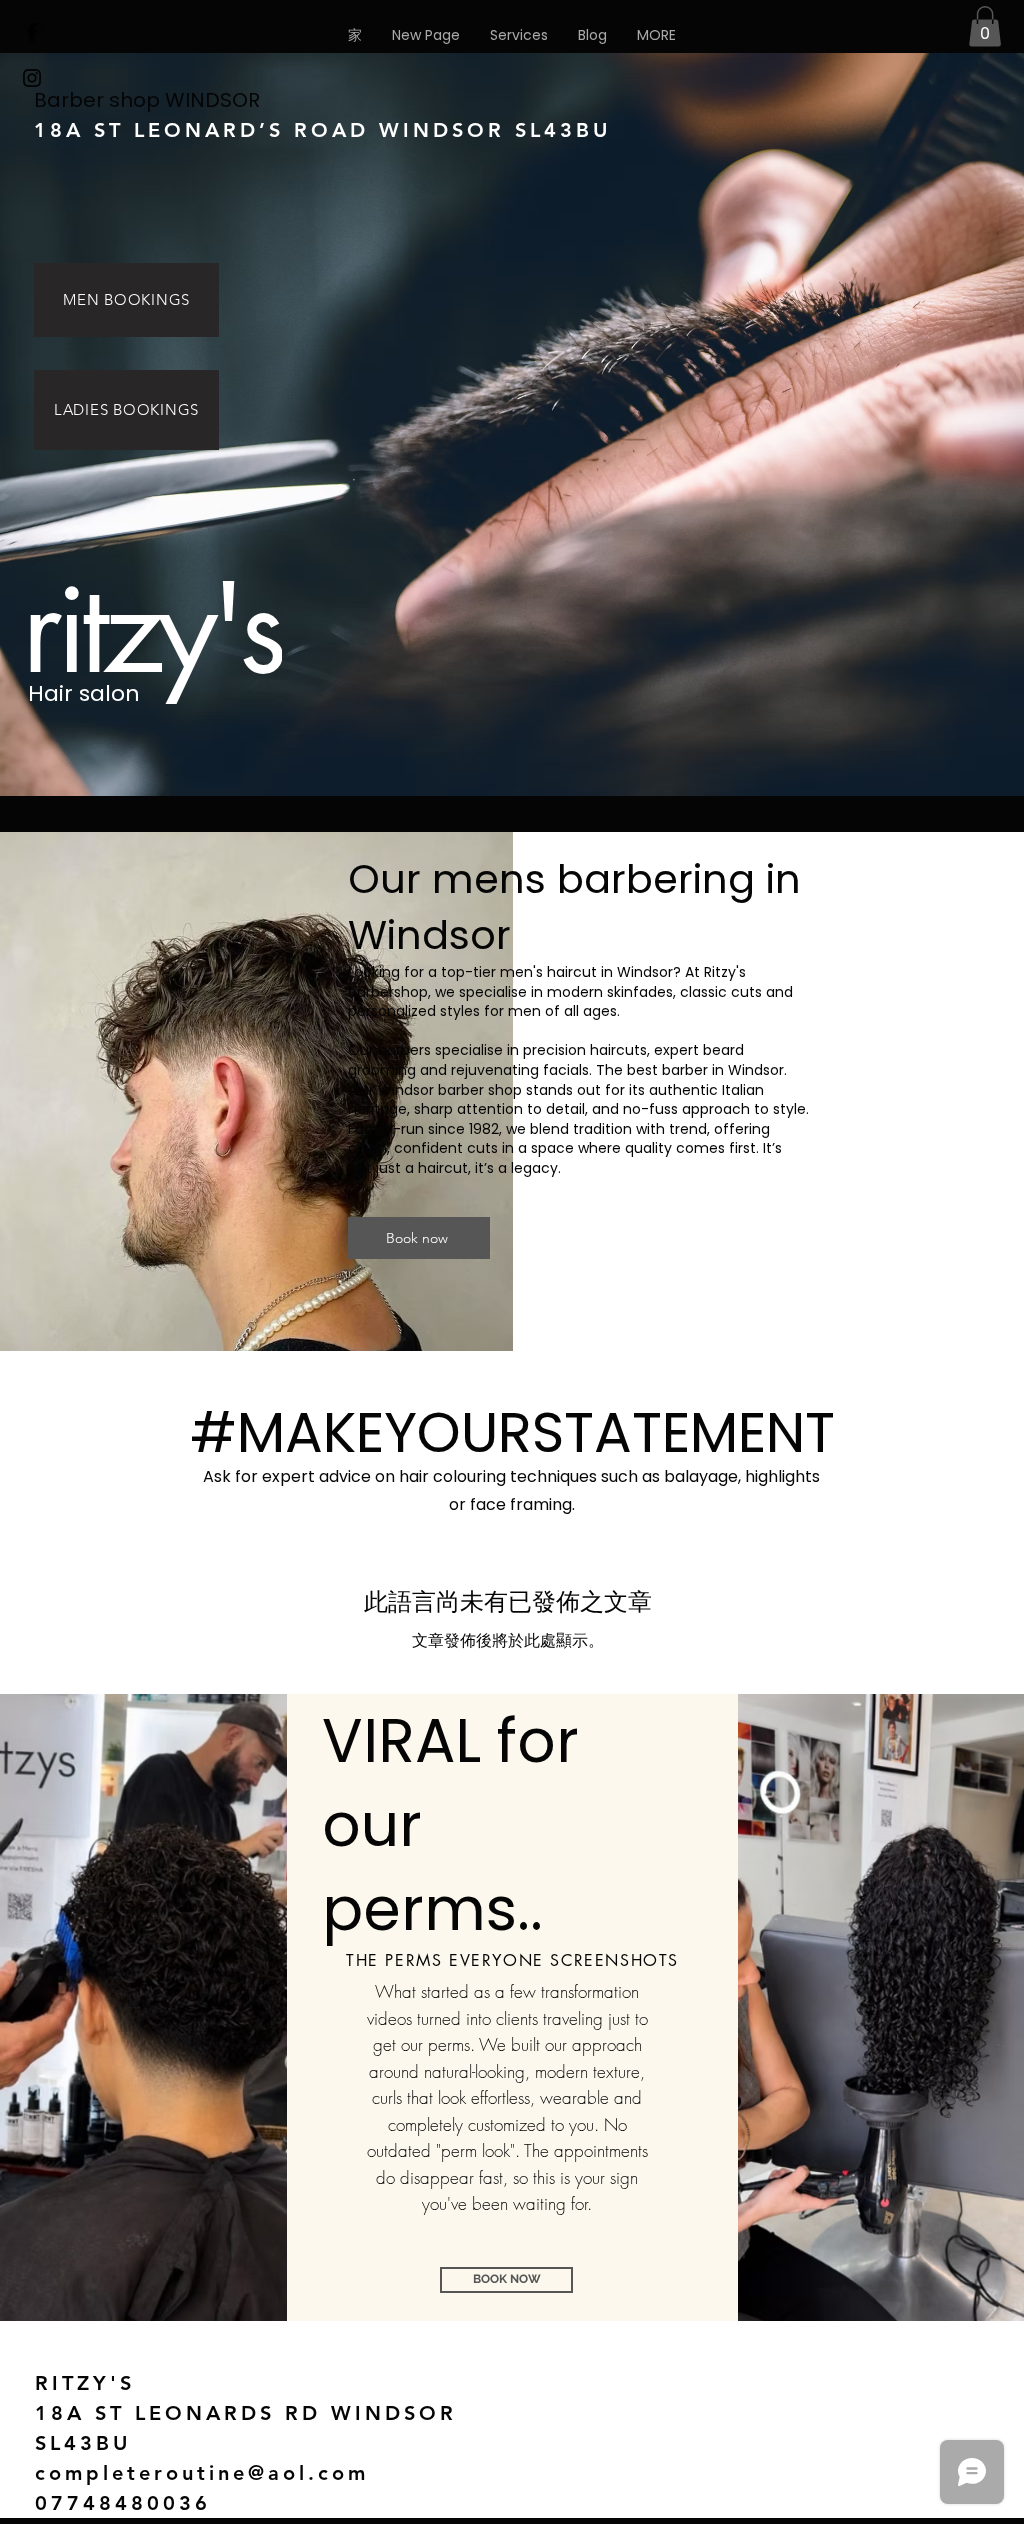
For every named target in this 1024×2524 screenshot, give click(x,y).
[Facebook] (32, 32)
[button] (656, 35)
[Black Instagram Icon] (32, 78)
